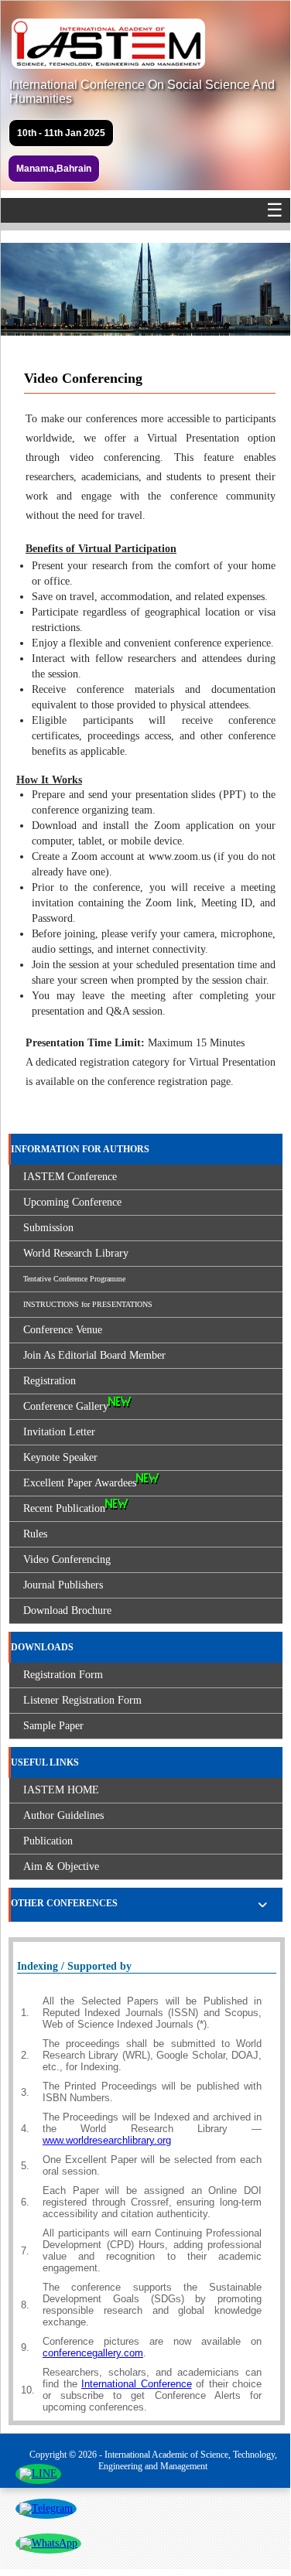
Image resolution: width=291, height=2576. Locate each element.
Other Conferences (64, 1903)
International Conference (137, 2384)
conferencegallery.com (93, 2353)
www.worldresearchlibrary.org (107, 2140)
